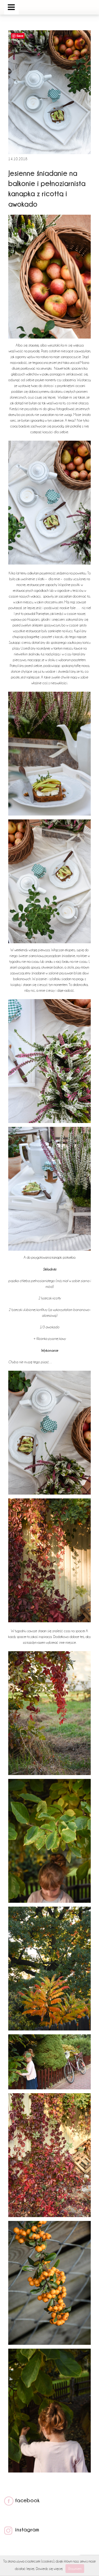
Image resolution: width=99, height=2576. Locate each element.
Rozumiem (75, 2569)
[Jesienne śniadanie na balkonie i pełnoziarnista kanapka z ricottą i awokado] (50, 153)
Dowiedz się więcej (49, 2569)
